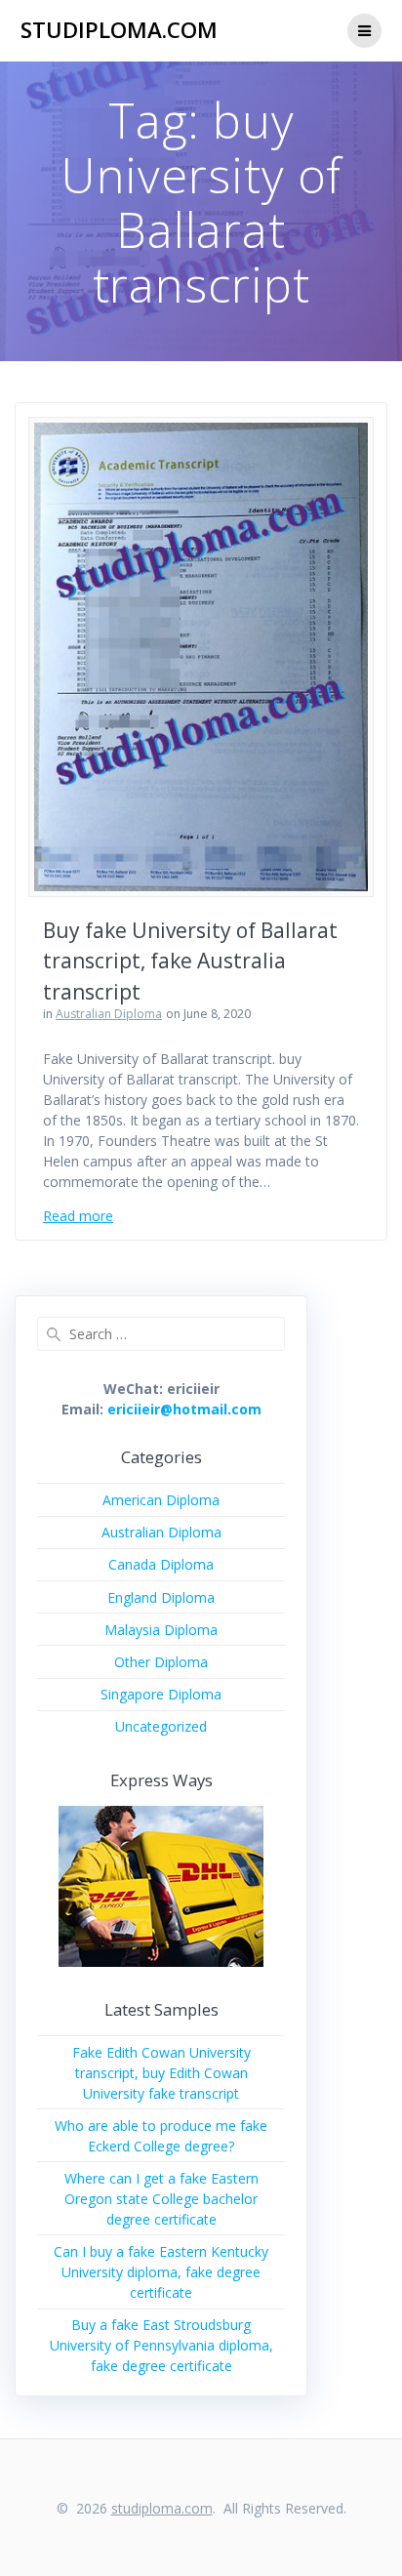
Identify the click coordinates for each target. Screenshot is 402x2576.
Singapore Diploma (161, 1694)
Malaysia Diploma (161, 1630)
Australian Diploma (109, 1014)
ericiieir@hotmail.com (184, 1409)
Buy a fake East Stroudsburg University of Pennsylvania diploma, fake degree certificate (161, 2345)
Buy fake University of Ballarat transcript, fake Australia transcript (190, 961)
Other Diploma (161, 1662)
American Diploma (161, 1500)
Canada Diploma (161, 1564)
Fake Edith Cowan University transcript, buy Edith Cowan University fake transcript (161, 2073)
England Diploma (161, 1597)
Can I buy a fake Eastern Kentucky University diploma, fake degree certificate (161, 2272)
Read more (78, 1216)
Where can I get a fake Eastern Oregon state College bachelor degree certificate (161, 2199)
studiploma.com (119, 30)
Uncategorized (161, 1726)
